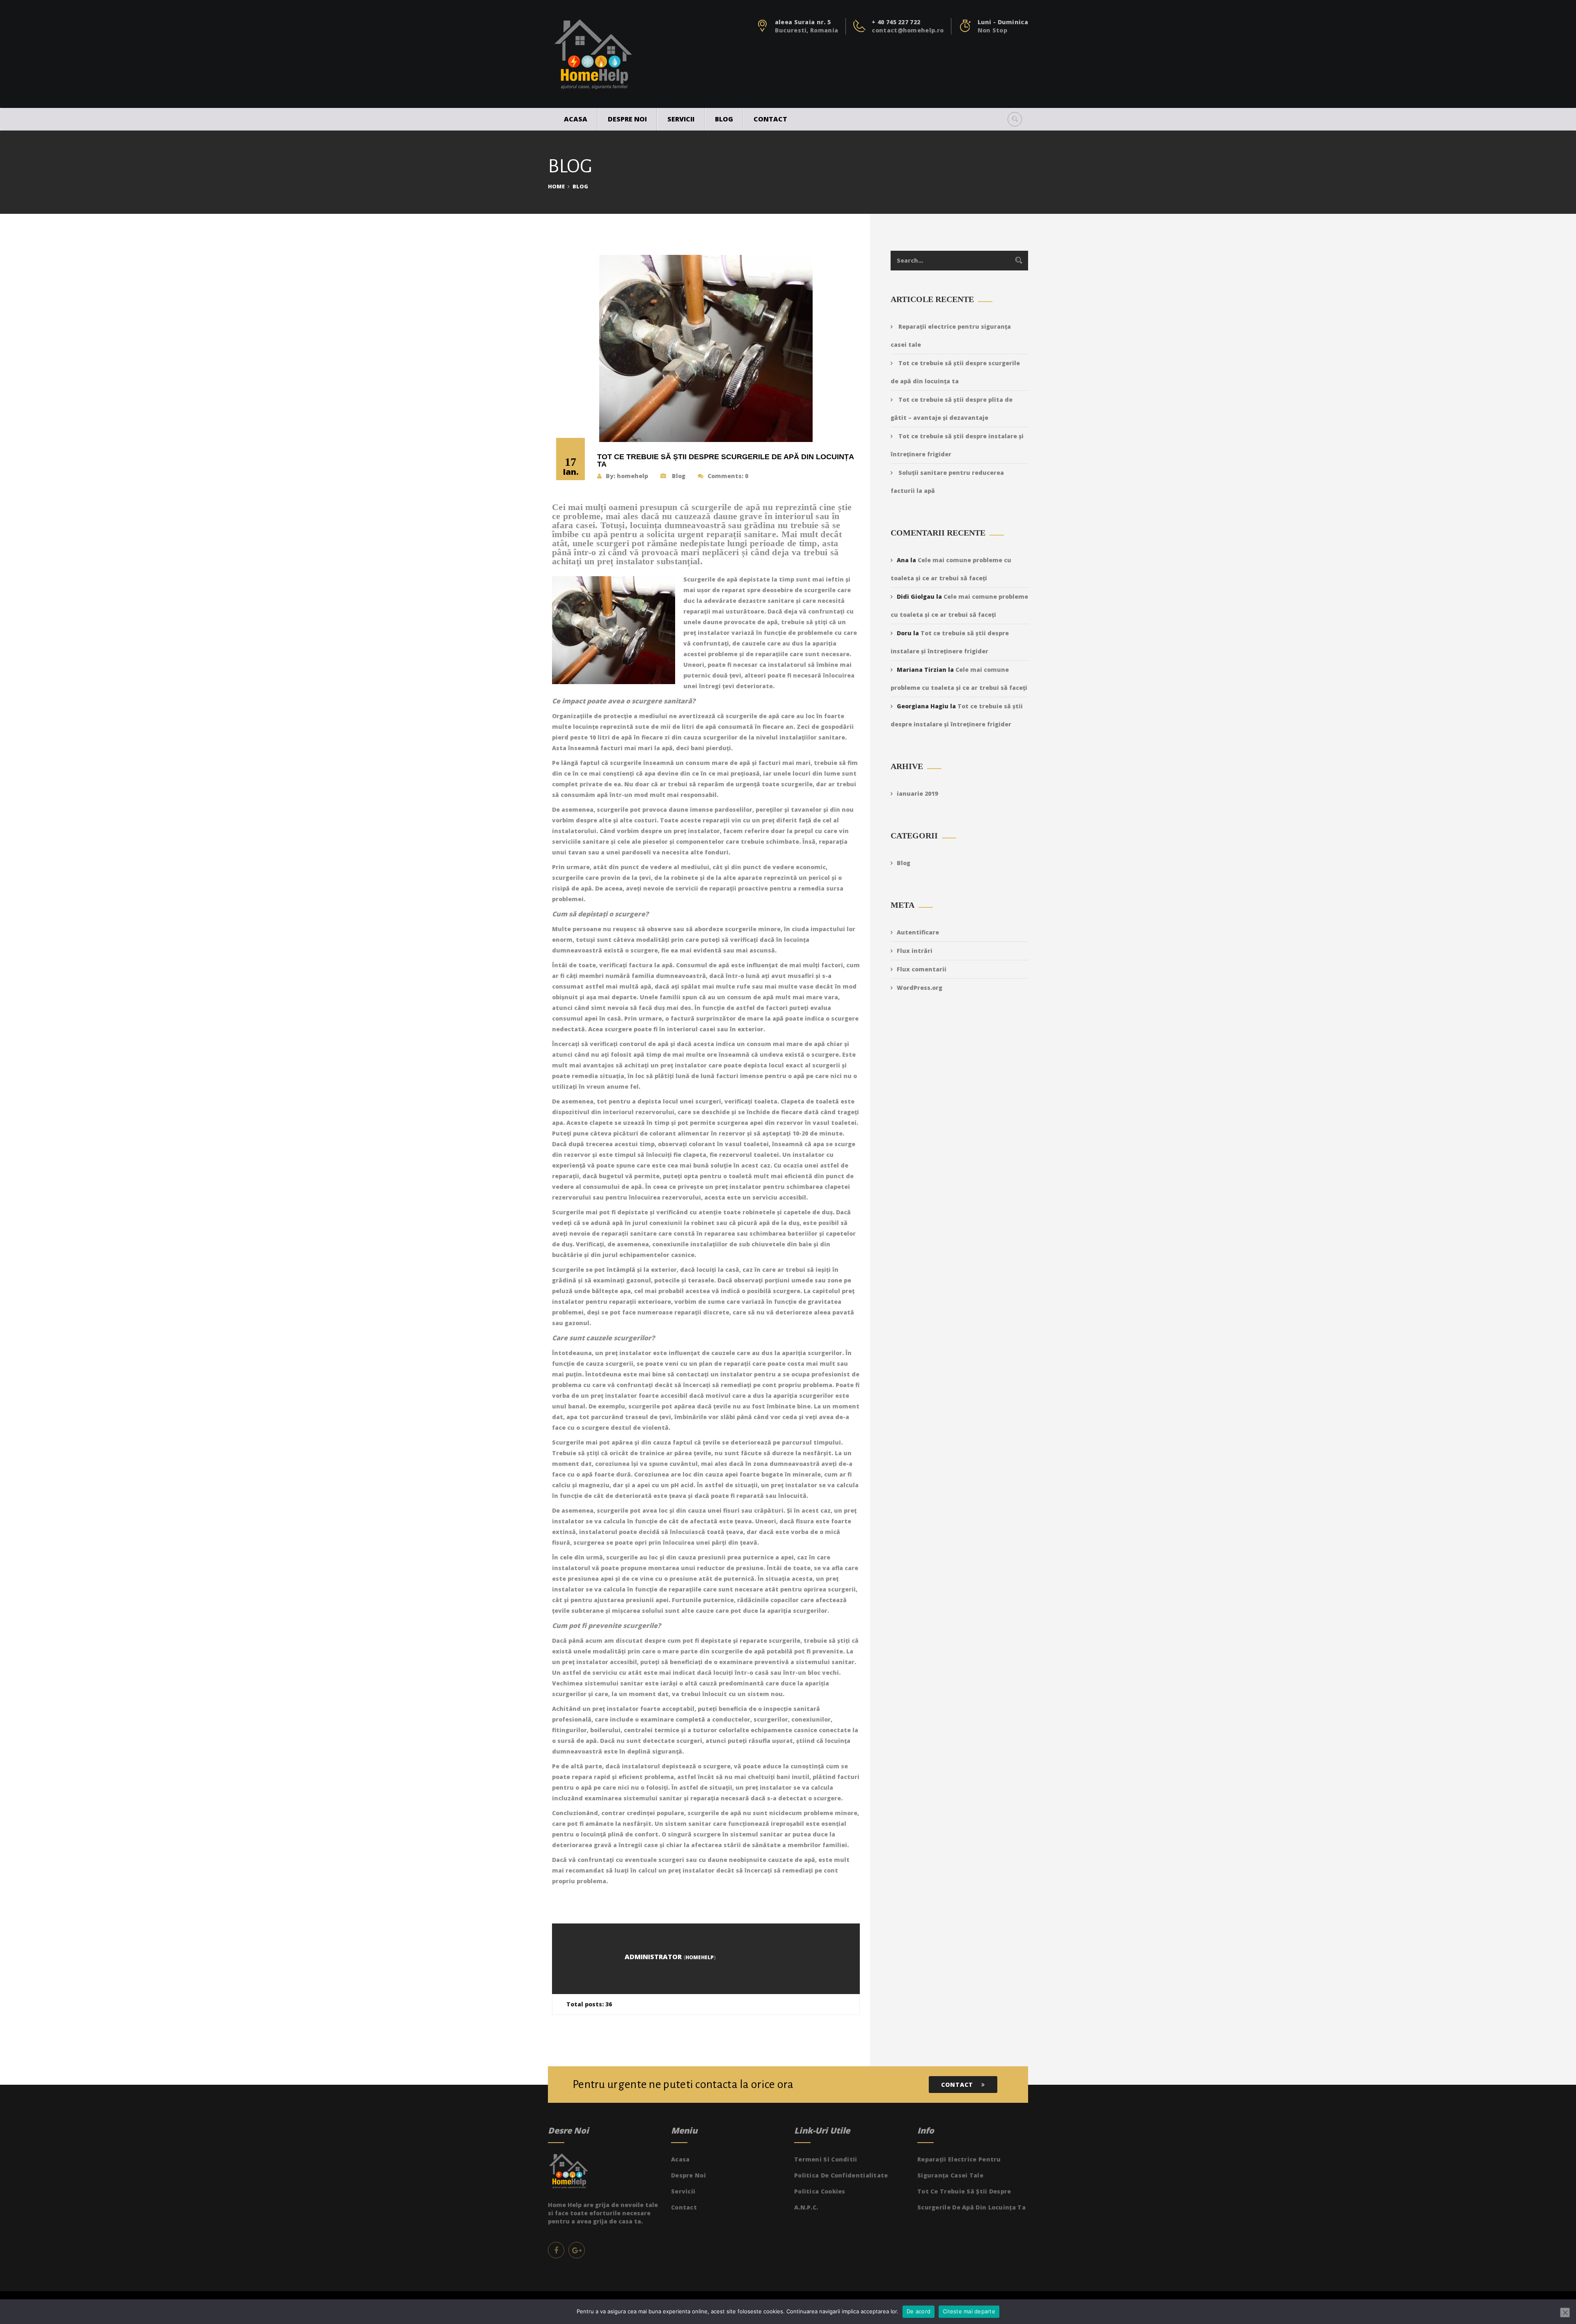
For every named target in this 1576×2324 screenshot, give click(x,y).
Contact (770, 119)
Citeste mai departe (969, 2311)
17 (571, 466)
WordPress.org (920, 988)
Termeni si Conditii (826, 2159)
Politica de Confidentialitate (841, 2175)
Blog (724, 119)
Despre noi (627, 119)
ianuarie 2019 (917, 793)
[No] (1565, 2313)
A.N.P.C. (806, 2207)
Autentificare (918, 932)
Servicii (681, 119)
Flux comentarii (922, 969)
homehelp (632, 476)
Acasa (576, 119)
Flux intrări (915, 951)
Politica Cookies (820, 2191)
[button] (1015, 119)
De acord (919, 2311)
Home (556, 186)
